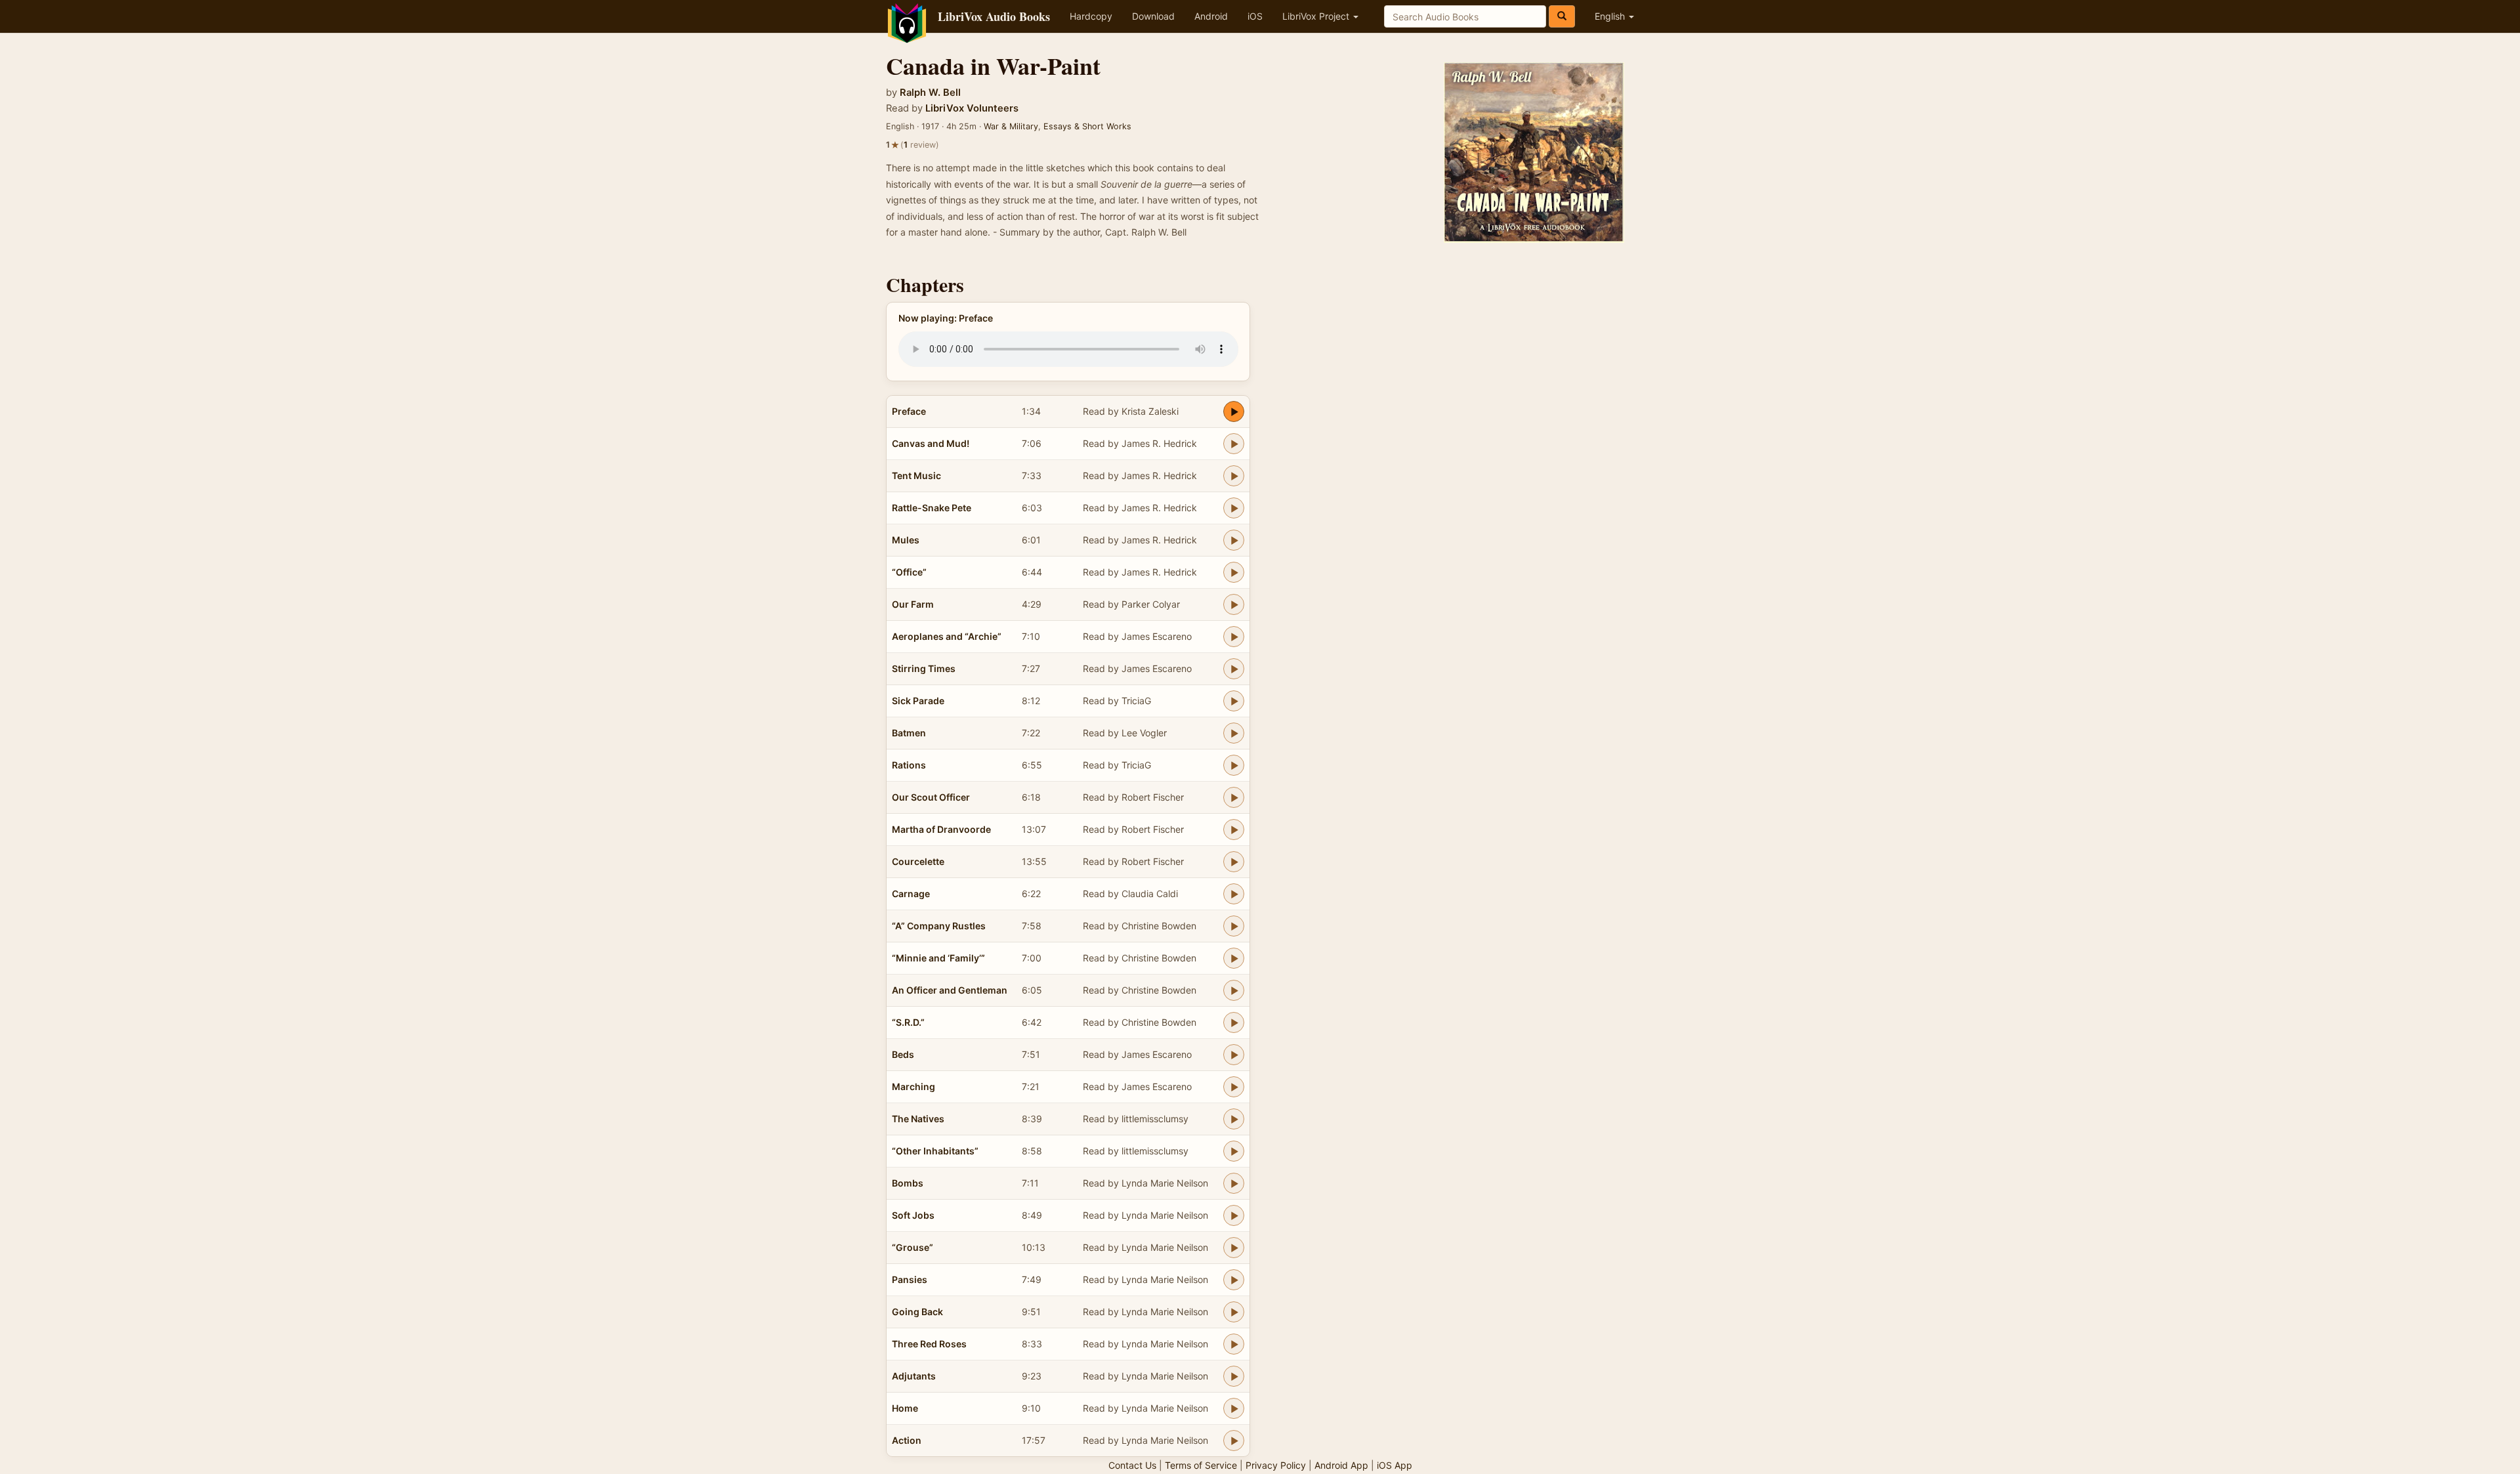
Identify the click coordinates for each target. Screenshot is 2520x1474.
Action (907, 1440)
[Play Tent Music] (1234, 476)
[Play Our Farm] (1234, 604)
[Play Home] (1234, 1408)
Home (905, 1408)
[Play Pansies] (1234, 1280)
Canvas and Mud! (931, 443)
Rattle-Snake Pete (932, 508)
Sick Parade (918, 701)
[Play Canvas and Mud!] (1234, 444)
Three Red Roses (929, 1344)
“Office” (909, 572)
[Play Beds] (1234, 1055)
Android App (1341, 1465)
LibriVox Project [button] (1317, 16)
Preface (909, 411)
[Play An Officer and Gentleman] (1234, 990)
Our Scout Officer (931, 797)
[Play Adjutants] (1234, 1376)
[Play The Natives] (1234, 1119)
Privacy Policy (1276, 1465)
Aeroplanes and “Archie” (947, 636)
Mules (906, 540)
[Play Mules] (1234, 540)
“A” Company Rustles (939, 926)
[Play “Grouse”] (1234, 1248)
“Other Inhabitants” (935, 1151)
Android (1211, 16)
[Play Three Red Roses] (1234, 1344)
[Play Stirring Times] (1234, 669)
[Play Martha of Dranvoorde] (1234, 830)
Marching (913, 1086)
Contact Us (1132, 1465)
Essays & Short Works (1087, 126)
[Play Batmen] (1234, 733)
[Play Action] (1234, 1441)
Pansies (910, 1279)
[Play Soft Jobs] (1234, 1215)
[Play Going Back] (1234, 1312)
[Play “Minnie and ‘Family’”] (1234, 958)
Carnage (911, 894)
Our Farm (913, 604)
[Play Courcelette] (1234, 862)
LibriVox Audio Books (994, 16)
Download (1153, 16)
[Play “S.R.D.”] (1234, 1022)
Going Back (917, 1312)
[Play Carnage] (1234, 894)
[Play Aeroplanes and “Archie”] (1234, 637)
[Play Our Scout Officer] (1234, 797)
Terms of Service (1201, 1465)
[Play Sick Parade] (1234, 701)
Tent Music (916, 475)
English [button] (1611, 16)
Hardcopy (1091, 16)
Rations (909, 765)
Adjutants (914, 1376)
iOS (1255, 16)
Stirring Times (924, 668)
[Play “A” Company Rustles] (1234, 926)
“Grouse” (913, 1247)
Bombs (908, 1183)
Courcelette (918, 861)
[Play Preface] (1234, 411)
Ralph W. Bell (930, 93)
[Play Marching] (1234, 1087)
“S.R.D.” (908, 1022)
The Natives (918, 1119)
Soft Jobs (913, 1215)
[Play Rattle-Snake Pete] (1234, 508)
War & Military (1011, 126)
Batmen (909, 733)
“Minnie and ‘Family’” (938, 958)
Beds (903, 1054)
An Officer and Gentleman (950, 990)
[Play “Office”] (1234, 572)
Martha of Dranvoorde (941, 829)
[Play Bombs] (1234, 1183)
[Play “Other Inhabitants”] (1234, 1151)
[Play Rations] (1234, 765)
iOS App (1395, 1465)
